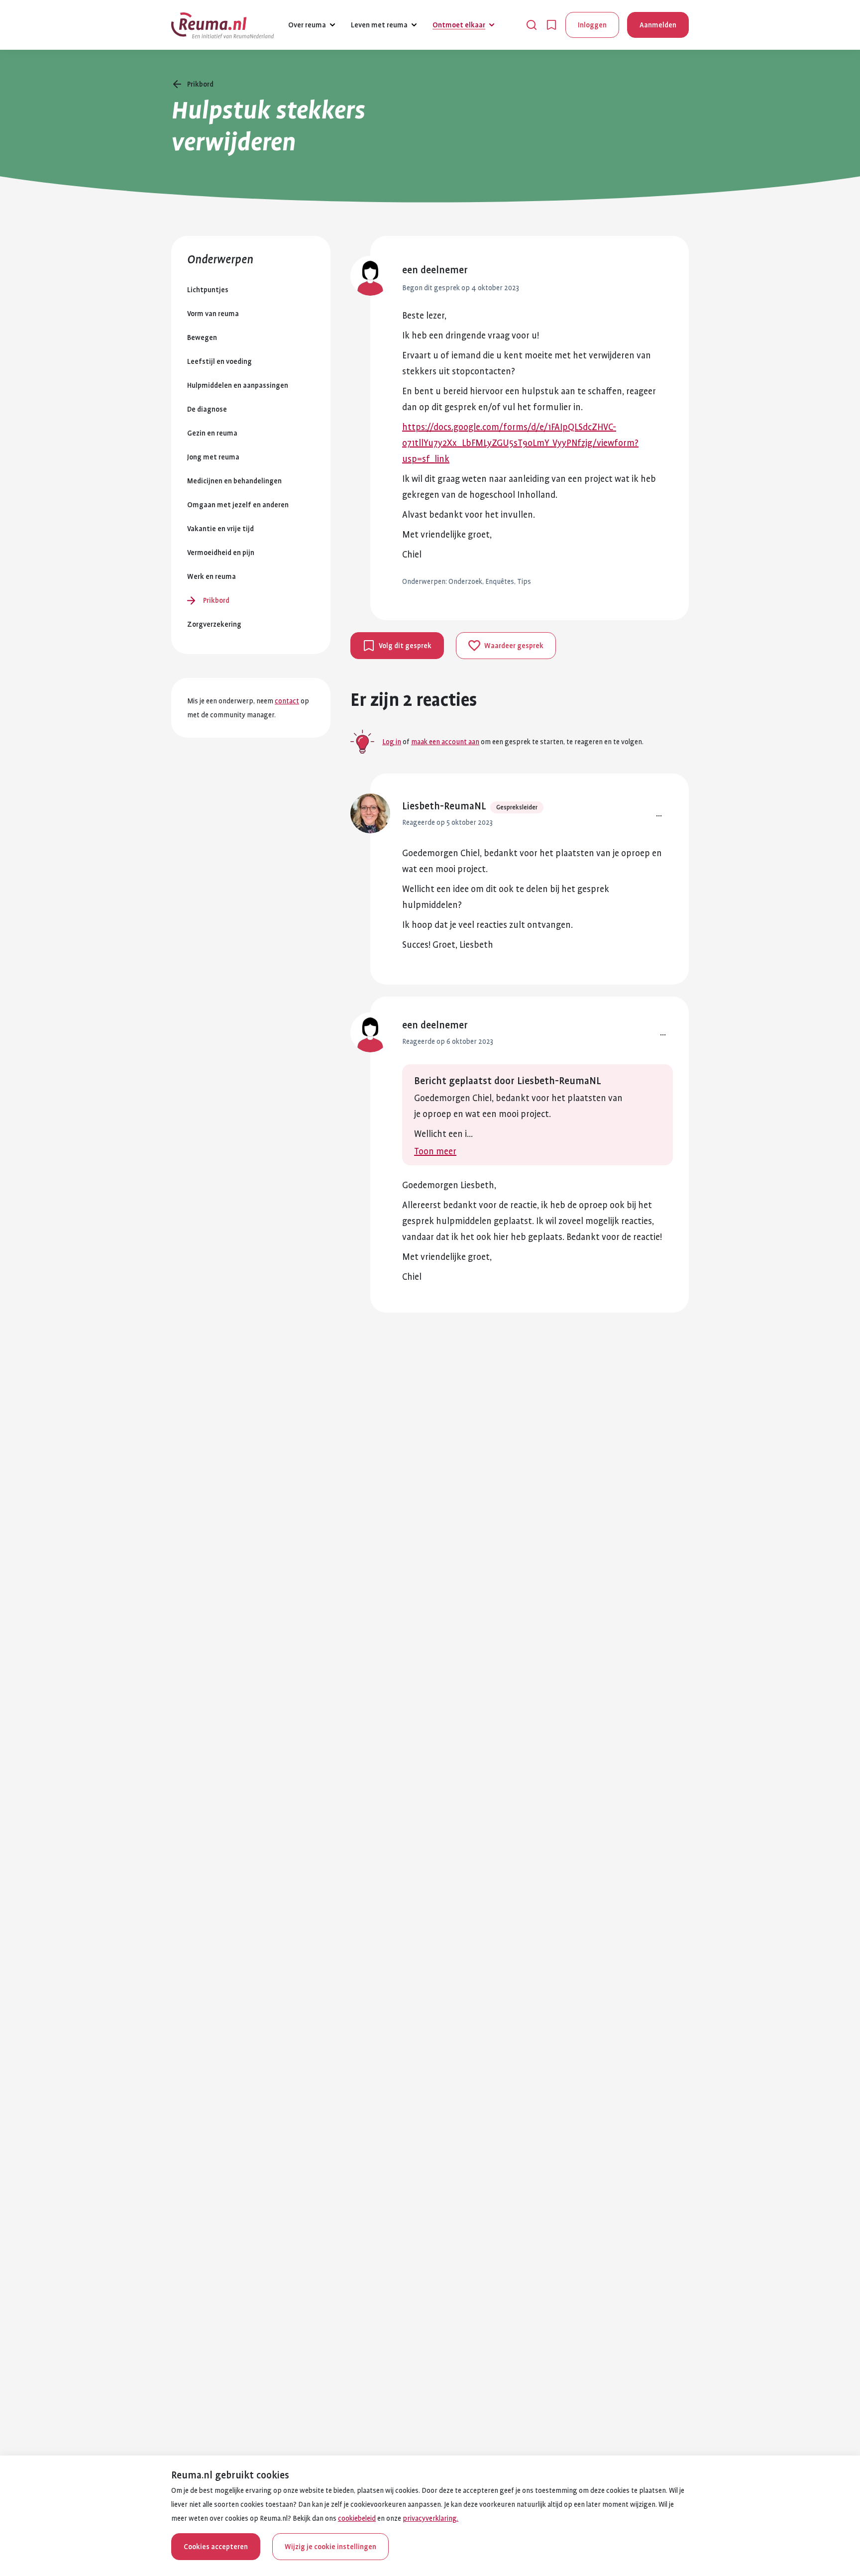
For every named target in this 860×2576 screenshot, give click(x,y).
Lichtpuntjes (208, 290)
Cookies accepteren (216, 2547)
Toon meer (435, 1151)
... (659, 813)
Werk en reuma (212, 576)
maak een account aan (445, 742)
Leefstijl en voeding (219, 361)
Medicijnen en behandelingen (234, 481)
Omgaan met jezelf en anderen (238, 505)
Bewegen (202, 337)
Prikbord (216, 600)
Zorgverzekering (214, 624)
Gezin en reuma (212, 433)
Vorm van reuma (213, 314)
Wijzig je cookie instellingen (330, 2547)
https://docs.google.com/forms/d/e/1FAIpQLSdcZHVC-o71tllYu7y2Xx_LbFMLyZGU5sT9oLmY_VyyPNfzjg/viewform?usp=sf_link (520, 443)
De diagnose (207, 409)
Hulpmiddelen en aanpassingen (238, 385)
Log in (392, 742)
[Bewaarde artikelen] (551, 25)
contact (287, 701)
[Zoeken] (532, 25)
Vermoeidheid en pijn (221, 553)
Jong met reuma (213, 457)
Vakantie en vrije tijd (220, 529)
